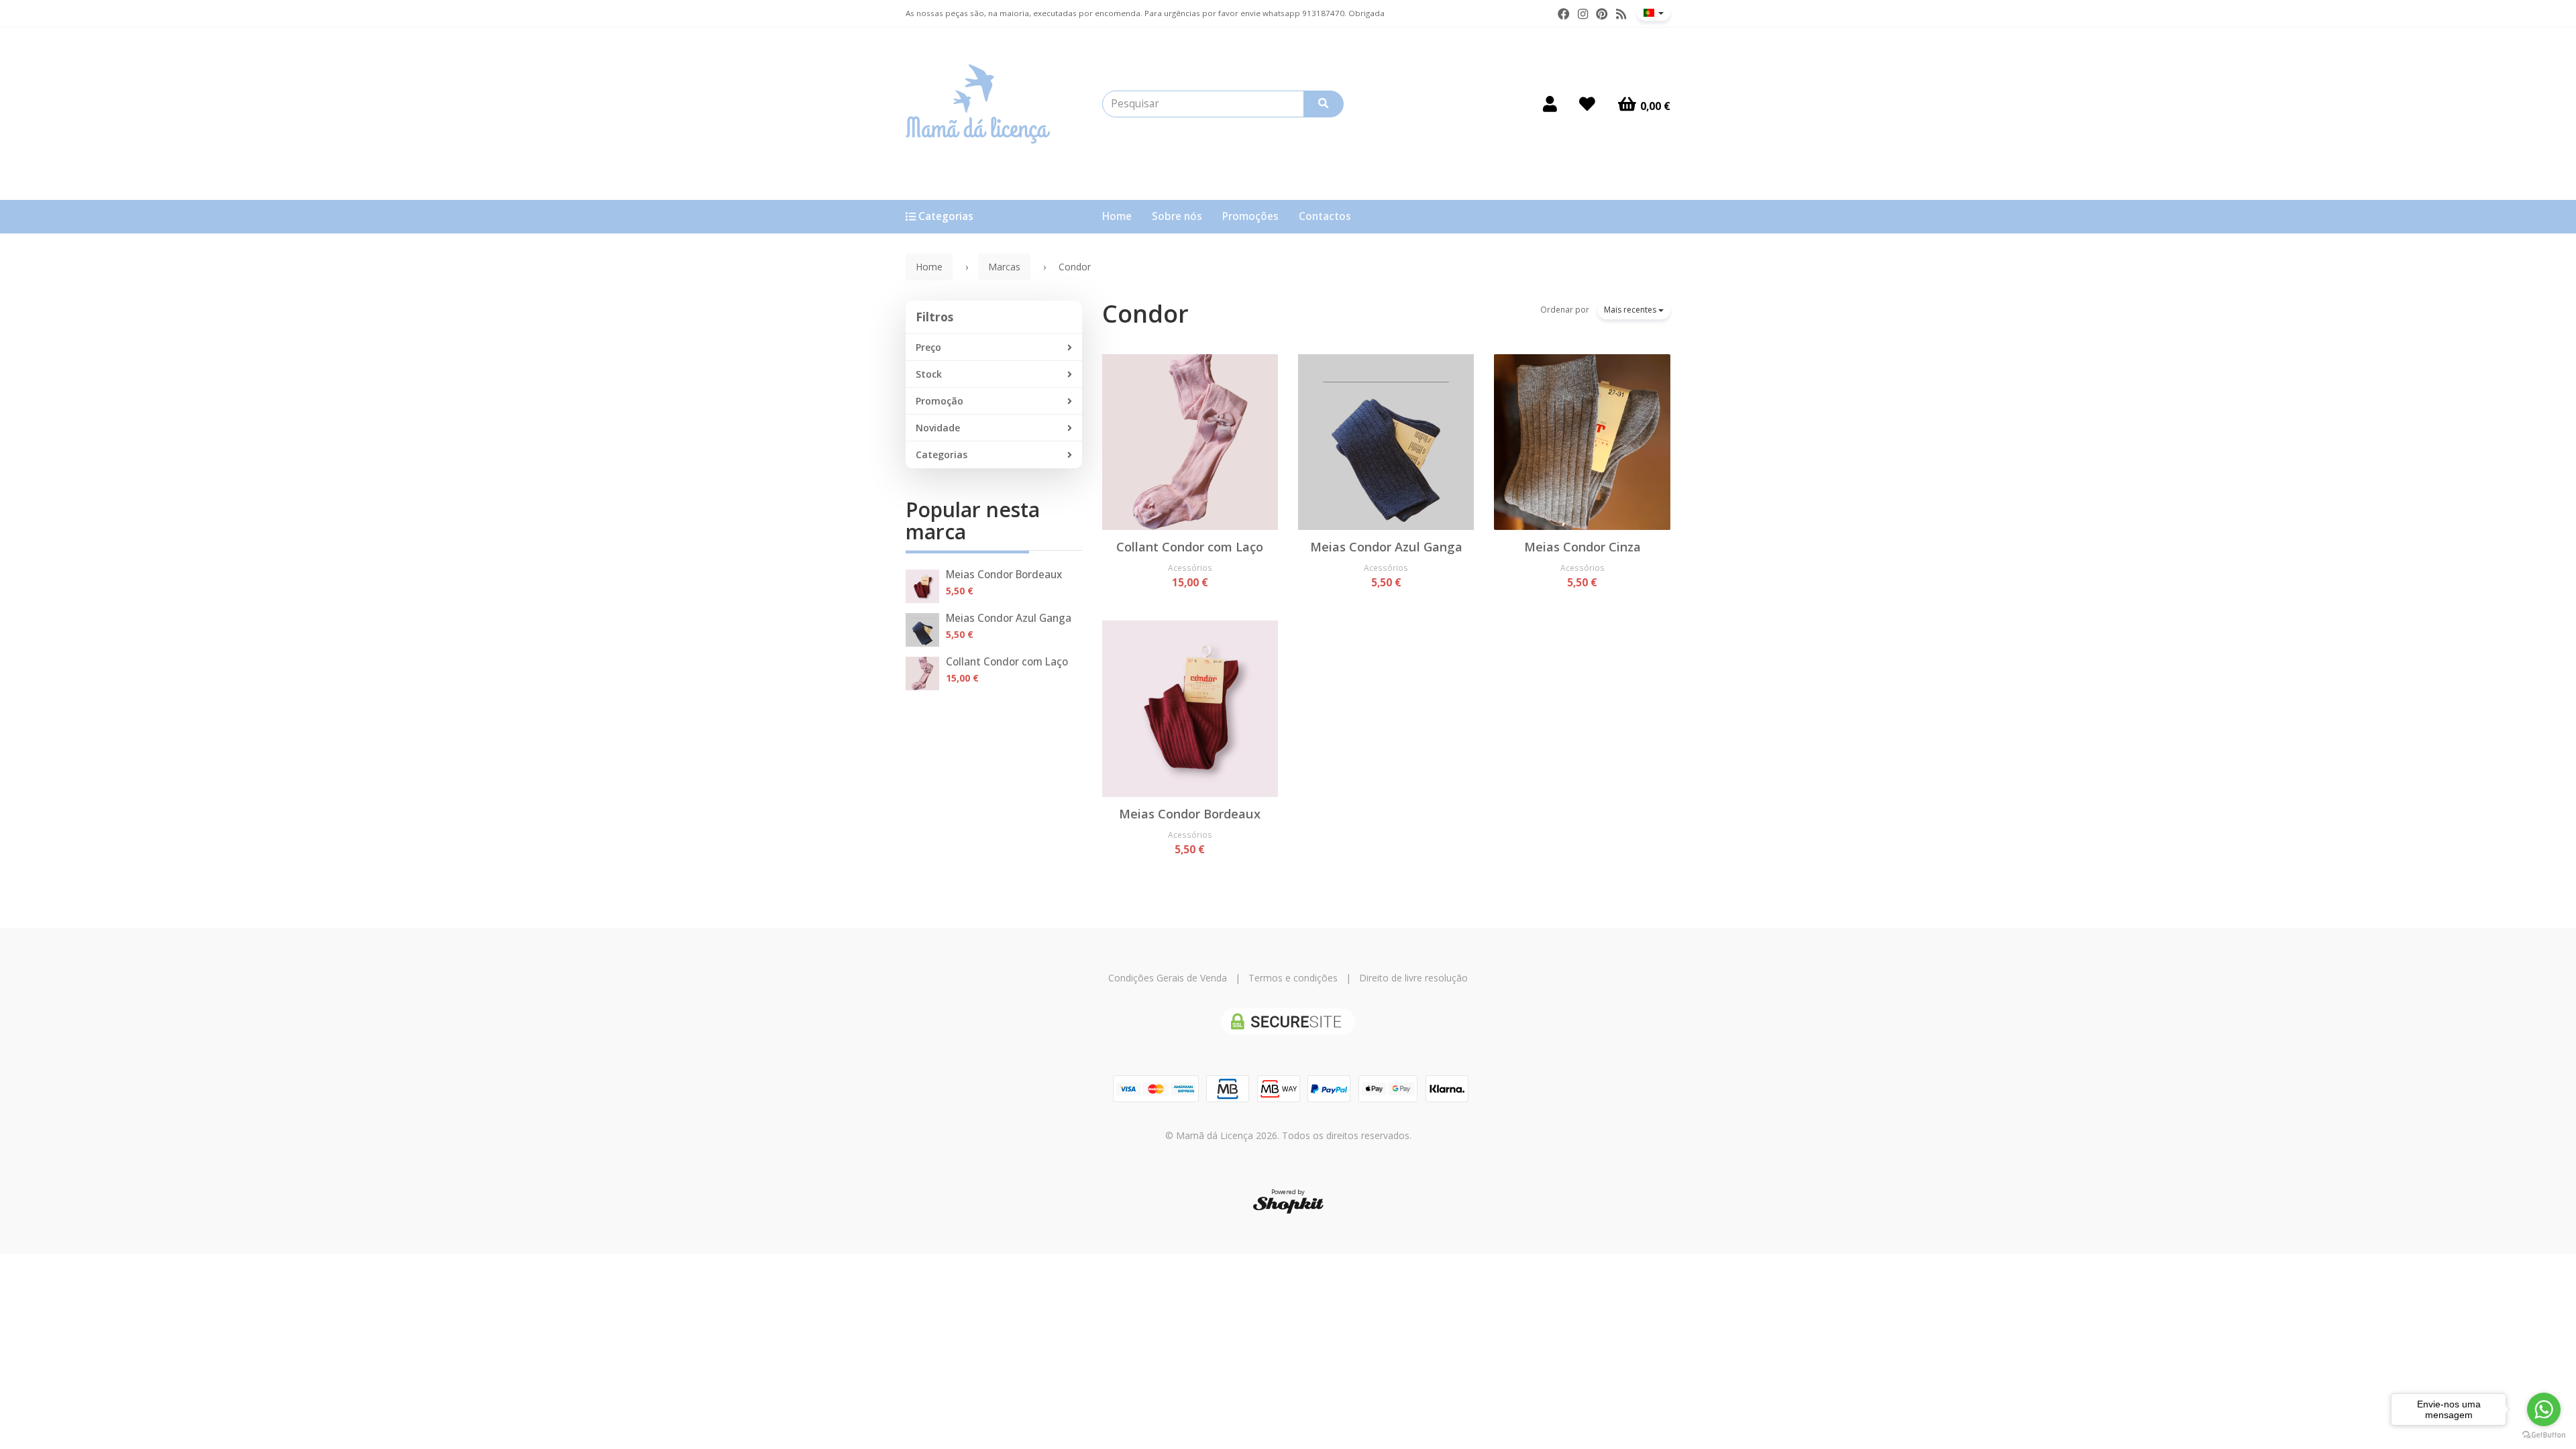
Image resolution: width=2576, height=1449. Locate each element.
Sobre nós (1177, 216)
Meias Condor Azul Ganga (1009, 618)
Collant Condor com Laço (1007, 662)
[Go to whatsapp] (2544, 1409)
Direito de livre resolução (1413, 978)
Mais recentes (1631, 310)
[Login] (1550, 104)
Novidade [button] (938, 428)
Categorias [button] (942, 454)
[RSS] (1621, 14)
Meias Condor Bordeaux (1004, 575)
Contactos (1325, 216)
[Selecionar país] (1654, 13)
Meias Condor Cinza (1582, 547)
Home (1117, 216)
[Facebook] (1564, 14)
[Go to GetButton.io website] (2544, 1435)
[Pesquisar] (1324, 104)
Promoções (1250, 216)
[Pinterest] (1602, 14)
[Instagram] (1583, 14)
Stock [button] (929, 374)
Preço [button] (928, 347)
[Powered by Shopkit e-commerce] (1288, 1204)
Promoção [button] (940, 401)
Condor (1145, 314)
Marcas (1004, 267)
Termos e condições (1293, 978)
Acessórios (1190, 568)
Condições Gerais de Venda (1168, 978)
